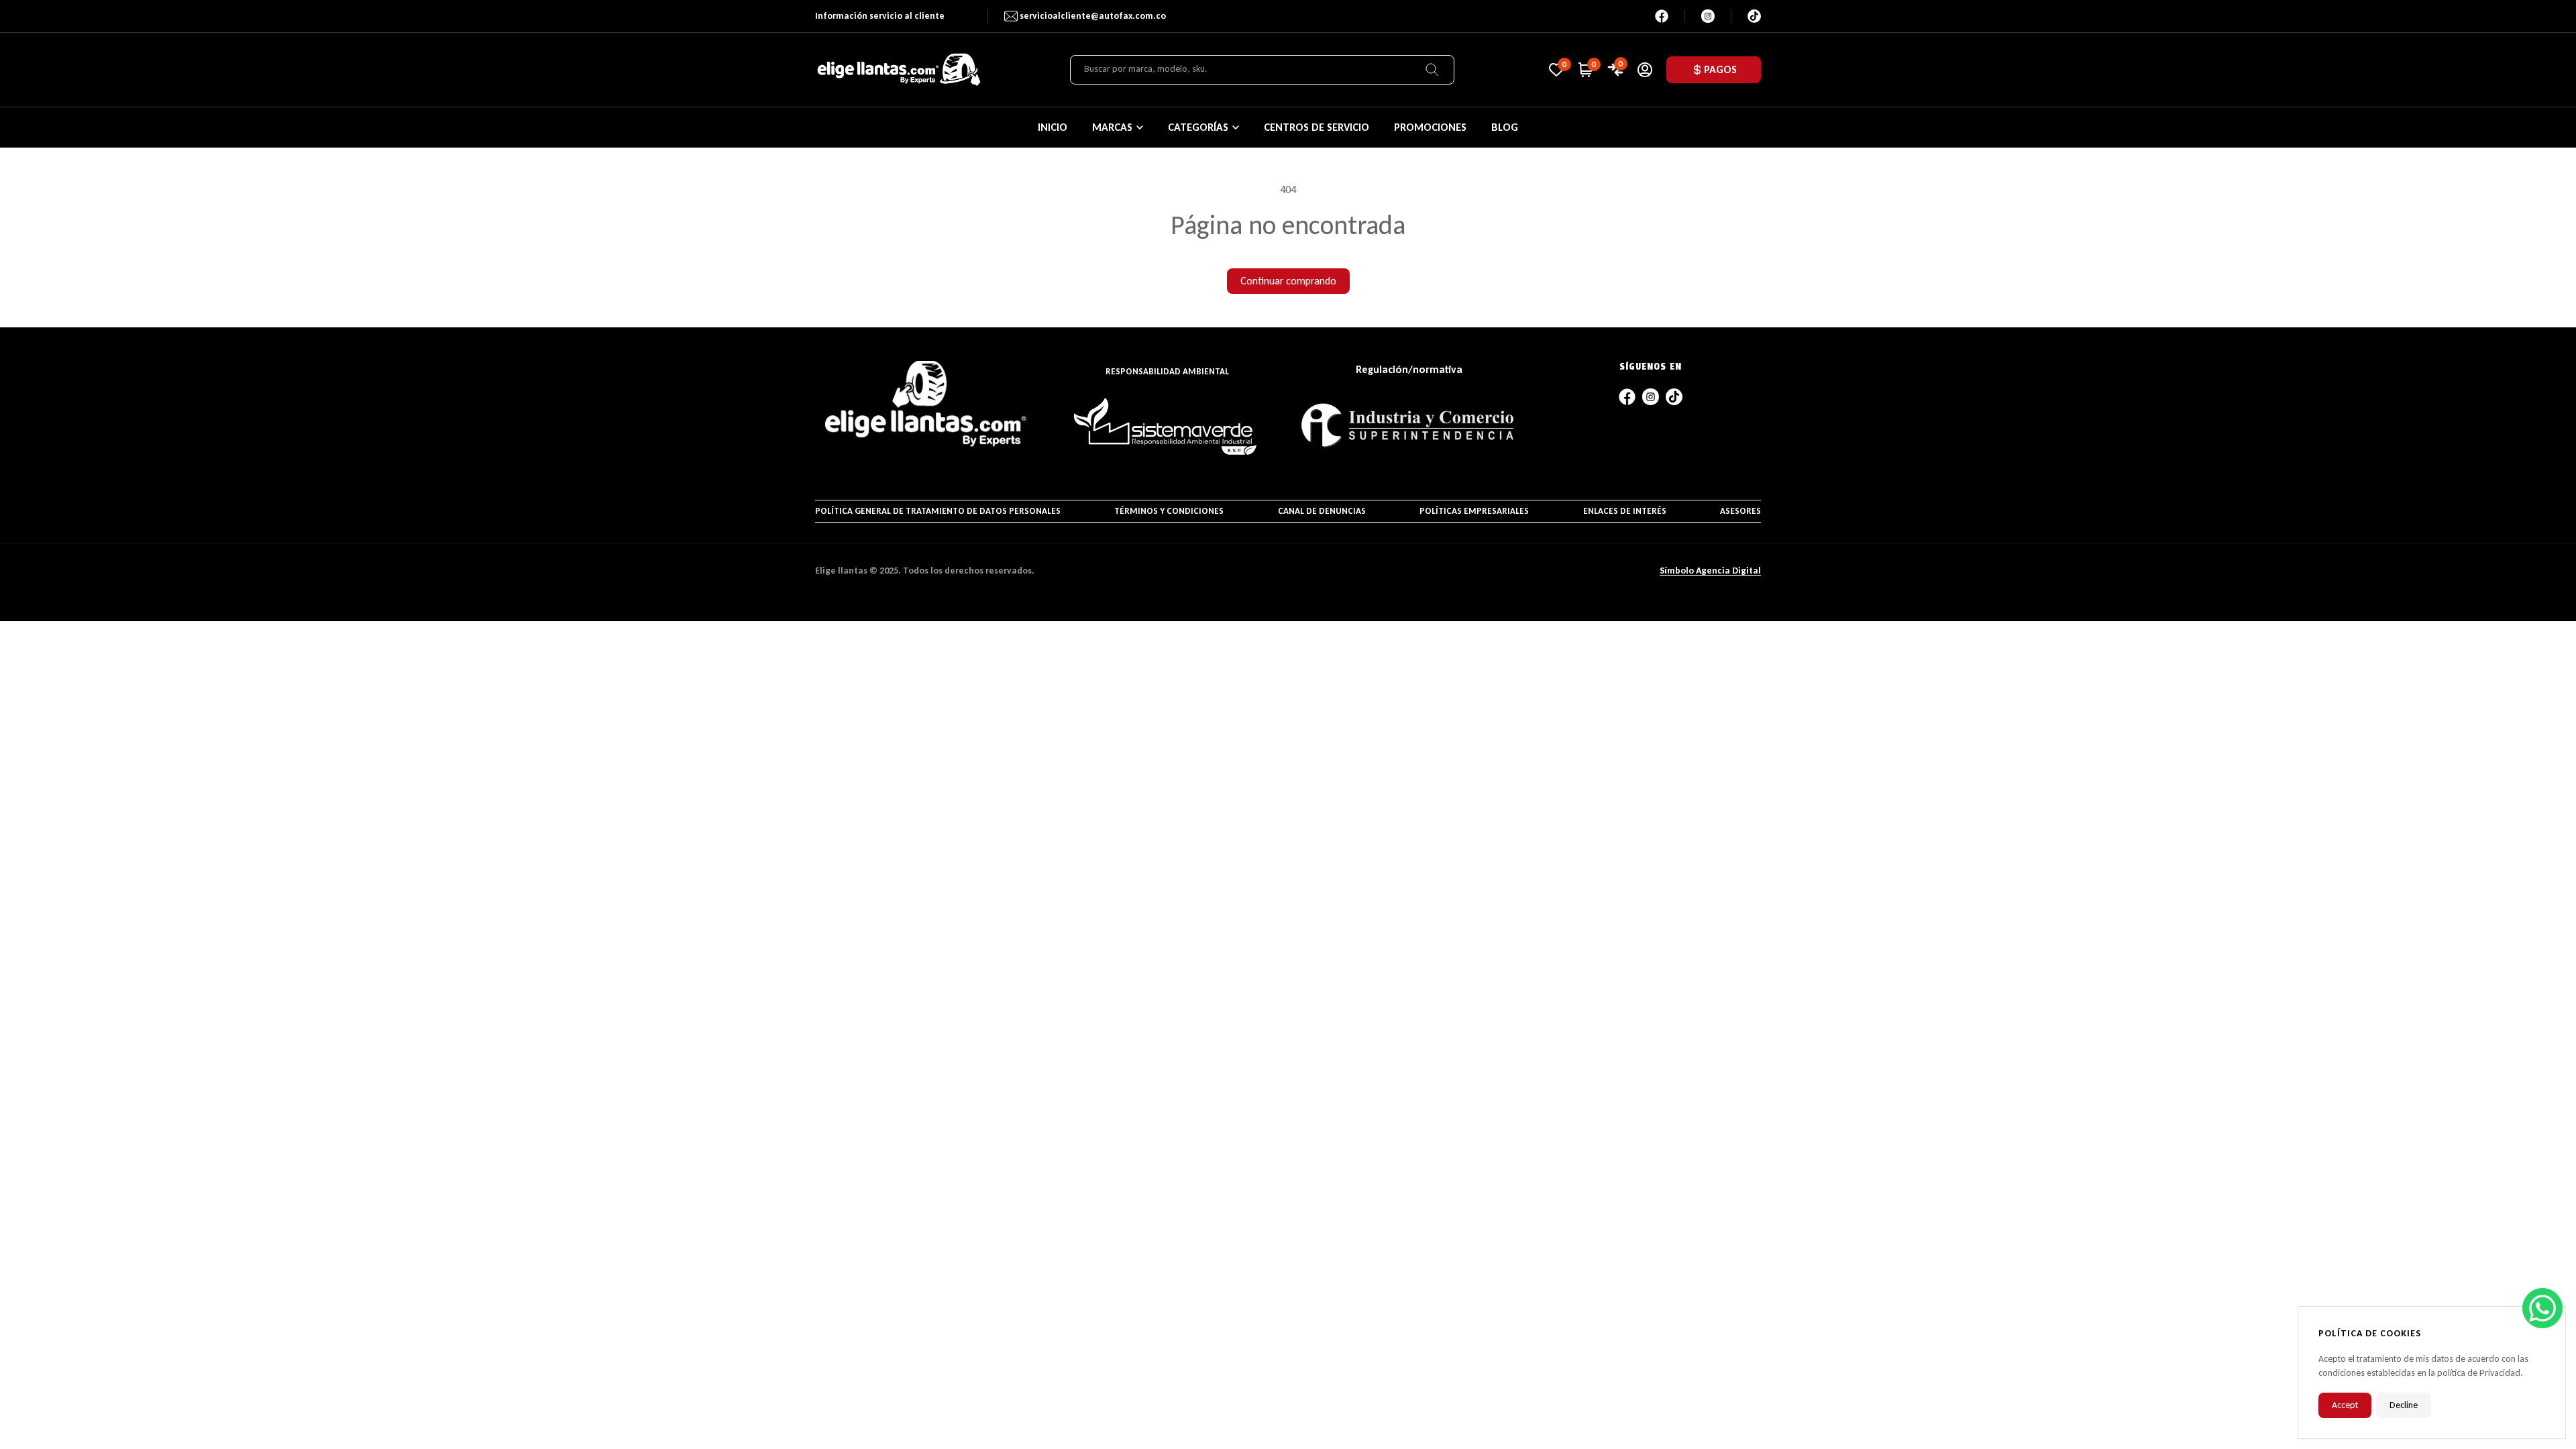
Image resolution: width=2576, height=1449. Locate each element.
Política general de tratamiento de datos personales (938, 511)
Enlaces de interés (1625, 511)
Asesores (1740, 511)
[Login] (1645, 70)
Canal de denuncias (1322, 511)
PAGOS (1720, 69)
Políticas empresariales (1474, 511)
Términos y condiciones (1169, 511)
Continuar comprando (1288, 281)
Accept (2345, 1405)
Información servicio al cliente (880, 16)
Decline (2404, 1405)
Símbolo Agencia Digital (1710, 571)
